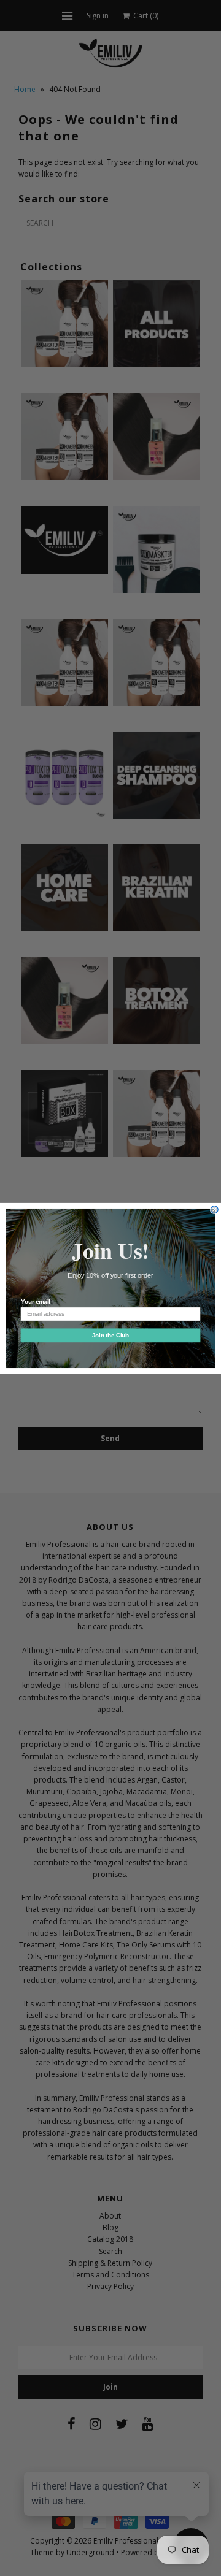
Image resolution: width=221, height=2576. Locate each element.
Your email (36, 1301)
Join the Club (111, 1335)
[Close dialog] (214, 1209)
